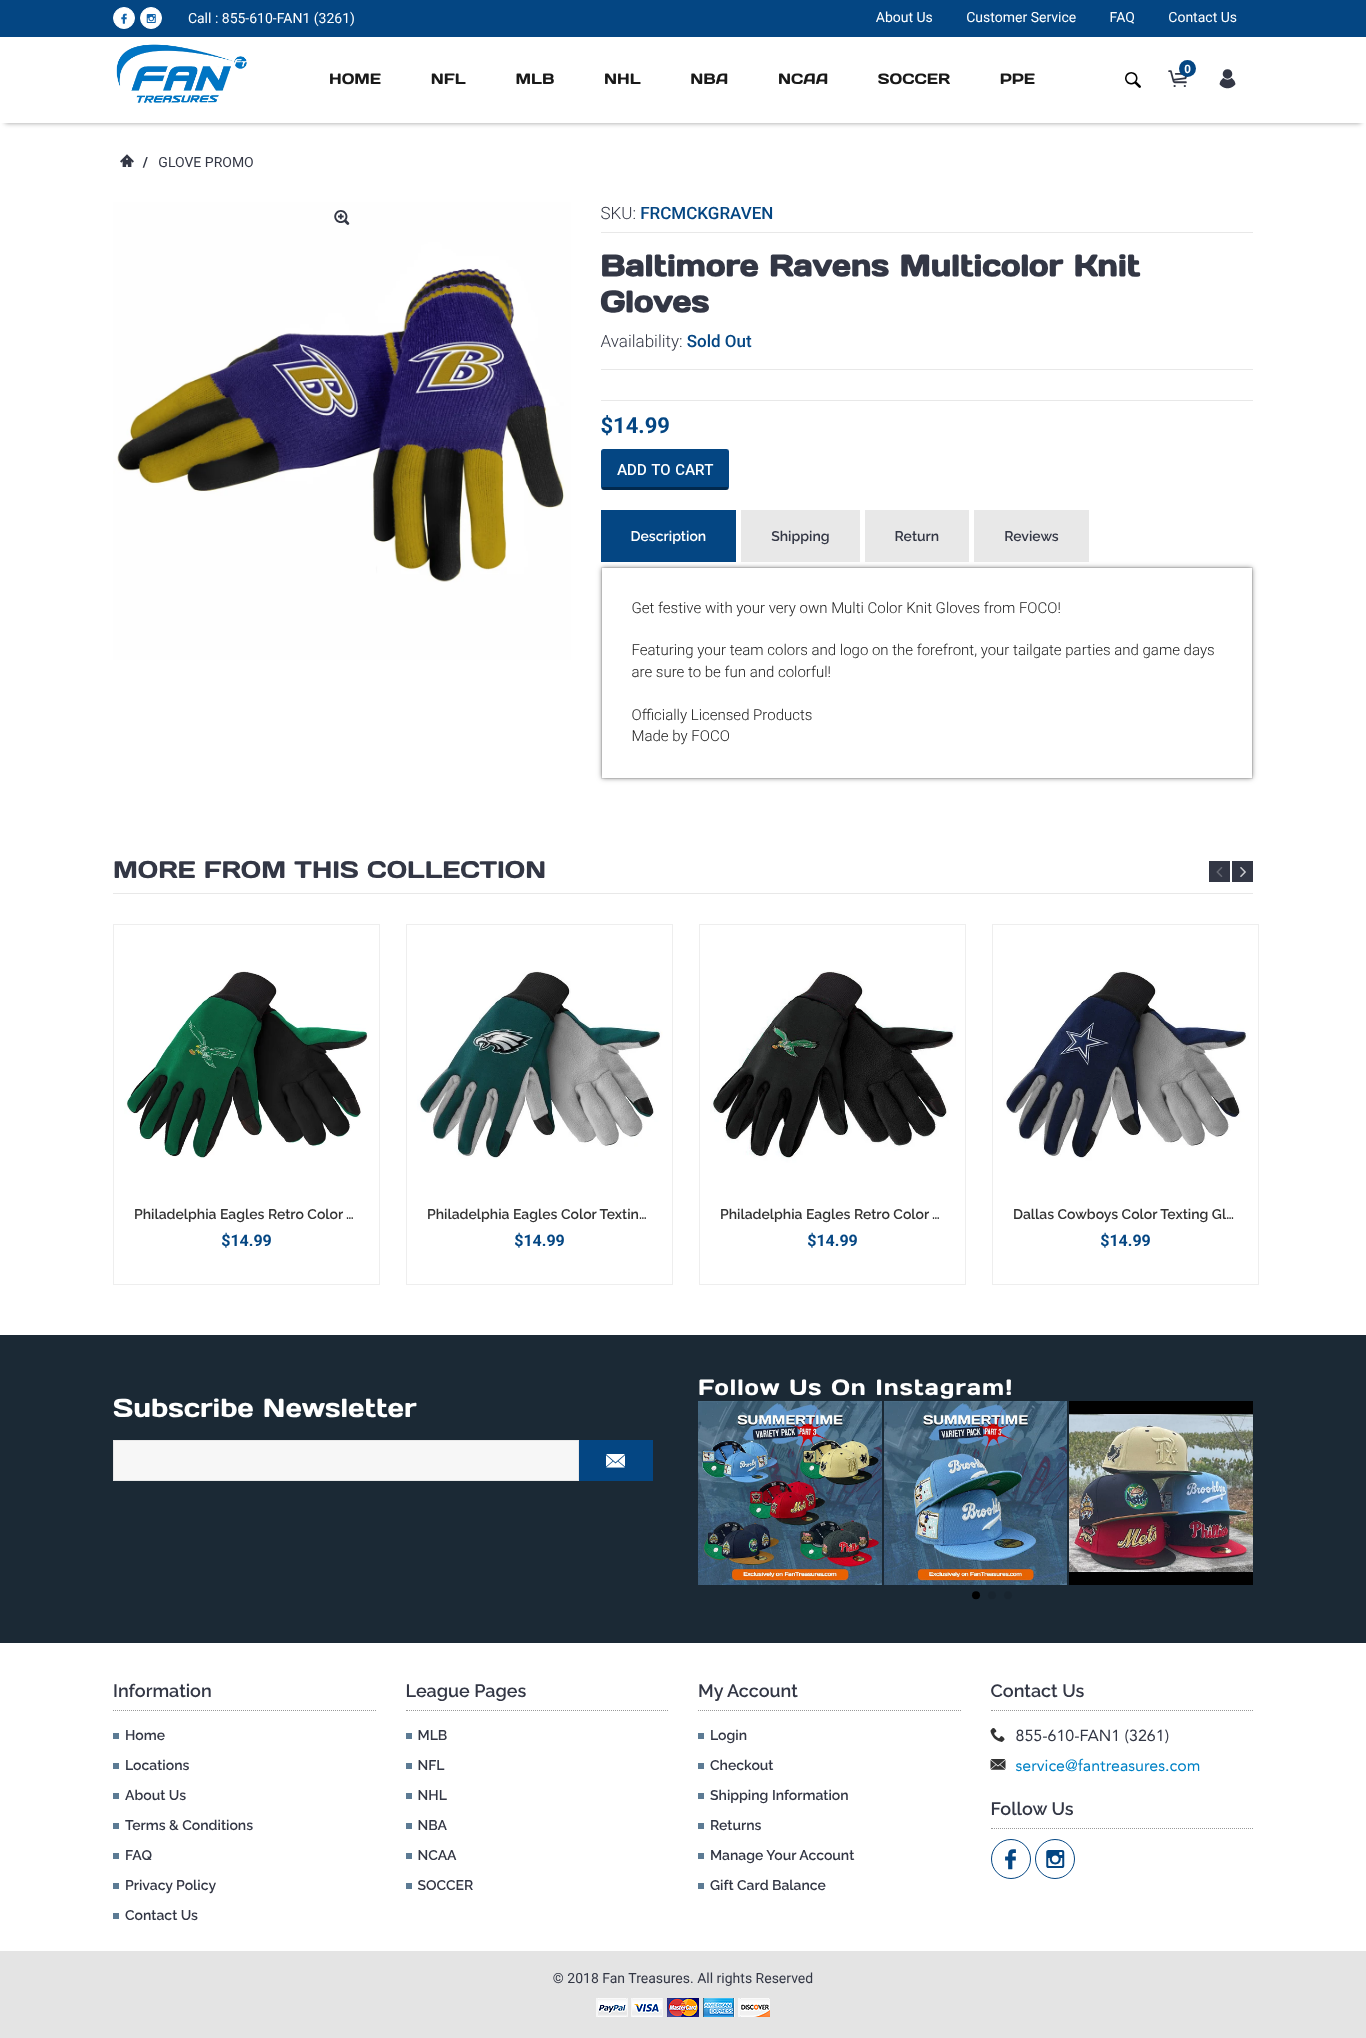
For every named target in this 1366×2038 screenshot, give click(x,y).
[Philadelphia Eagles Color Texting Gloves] (539, 1065)
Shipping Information (779, 1796)
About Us (904, 18)
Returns (735, 1826)
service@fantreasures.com (1108, 1765)
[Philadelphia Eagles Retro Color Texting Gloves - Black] (832, 1065)
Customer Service (1021, 18)
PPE (1017, 79)
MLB (534, 79)
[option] (246, 1104)
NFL (448, 79)
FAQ (1122, 18)
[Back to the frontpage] (126, 163)
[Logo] (182, 73)
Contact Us (1202, 18)
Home (355, 79)
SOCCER (914, 79)
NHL (622, 79)
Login (728, 1736)
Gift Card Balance (768, 1886)
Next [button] (1242, 871)
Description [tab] (669, 537)
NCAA (803, 79)
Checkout (741, 1766)
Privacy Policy (170, 1886)
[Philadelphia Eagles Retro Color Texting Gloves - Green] (246, 1065)
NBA (709, 79)
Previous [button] (1219, 871)
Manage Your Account (782, 1856)
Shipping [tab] (800, 537)
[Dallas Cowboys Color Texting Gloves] (1125, 1065)
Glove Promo (205, 163)
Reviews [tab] (1031, 537)
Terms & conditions (189, 1826)
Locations (157, 1766)
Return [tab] (917, 537)
